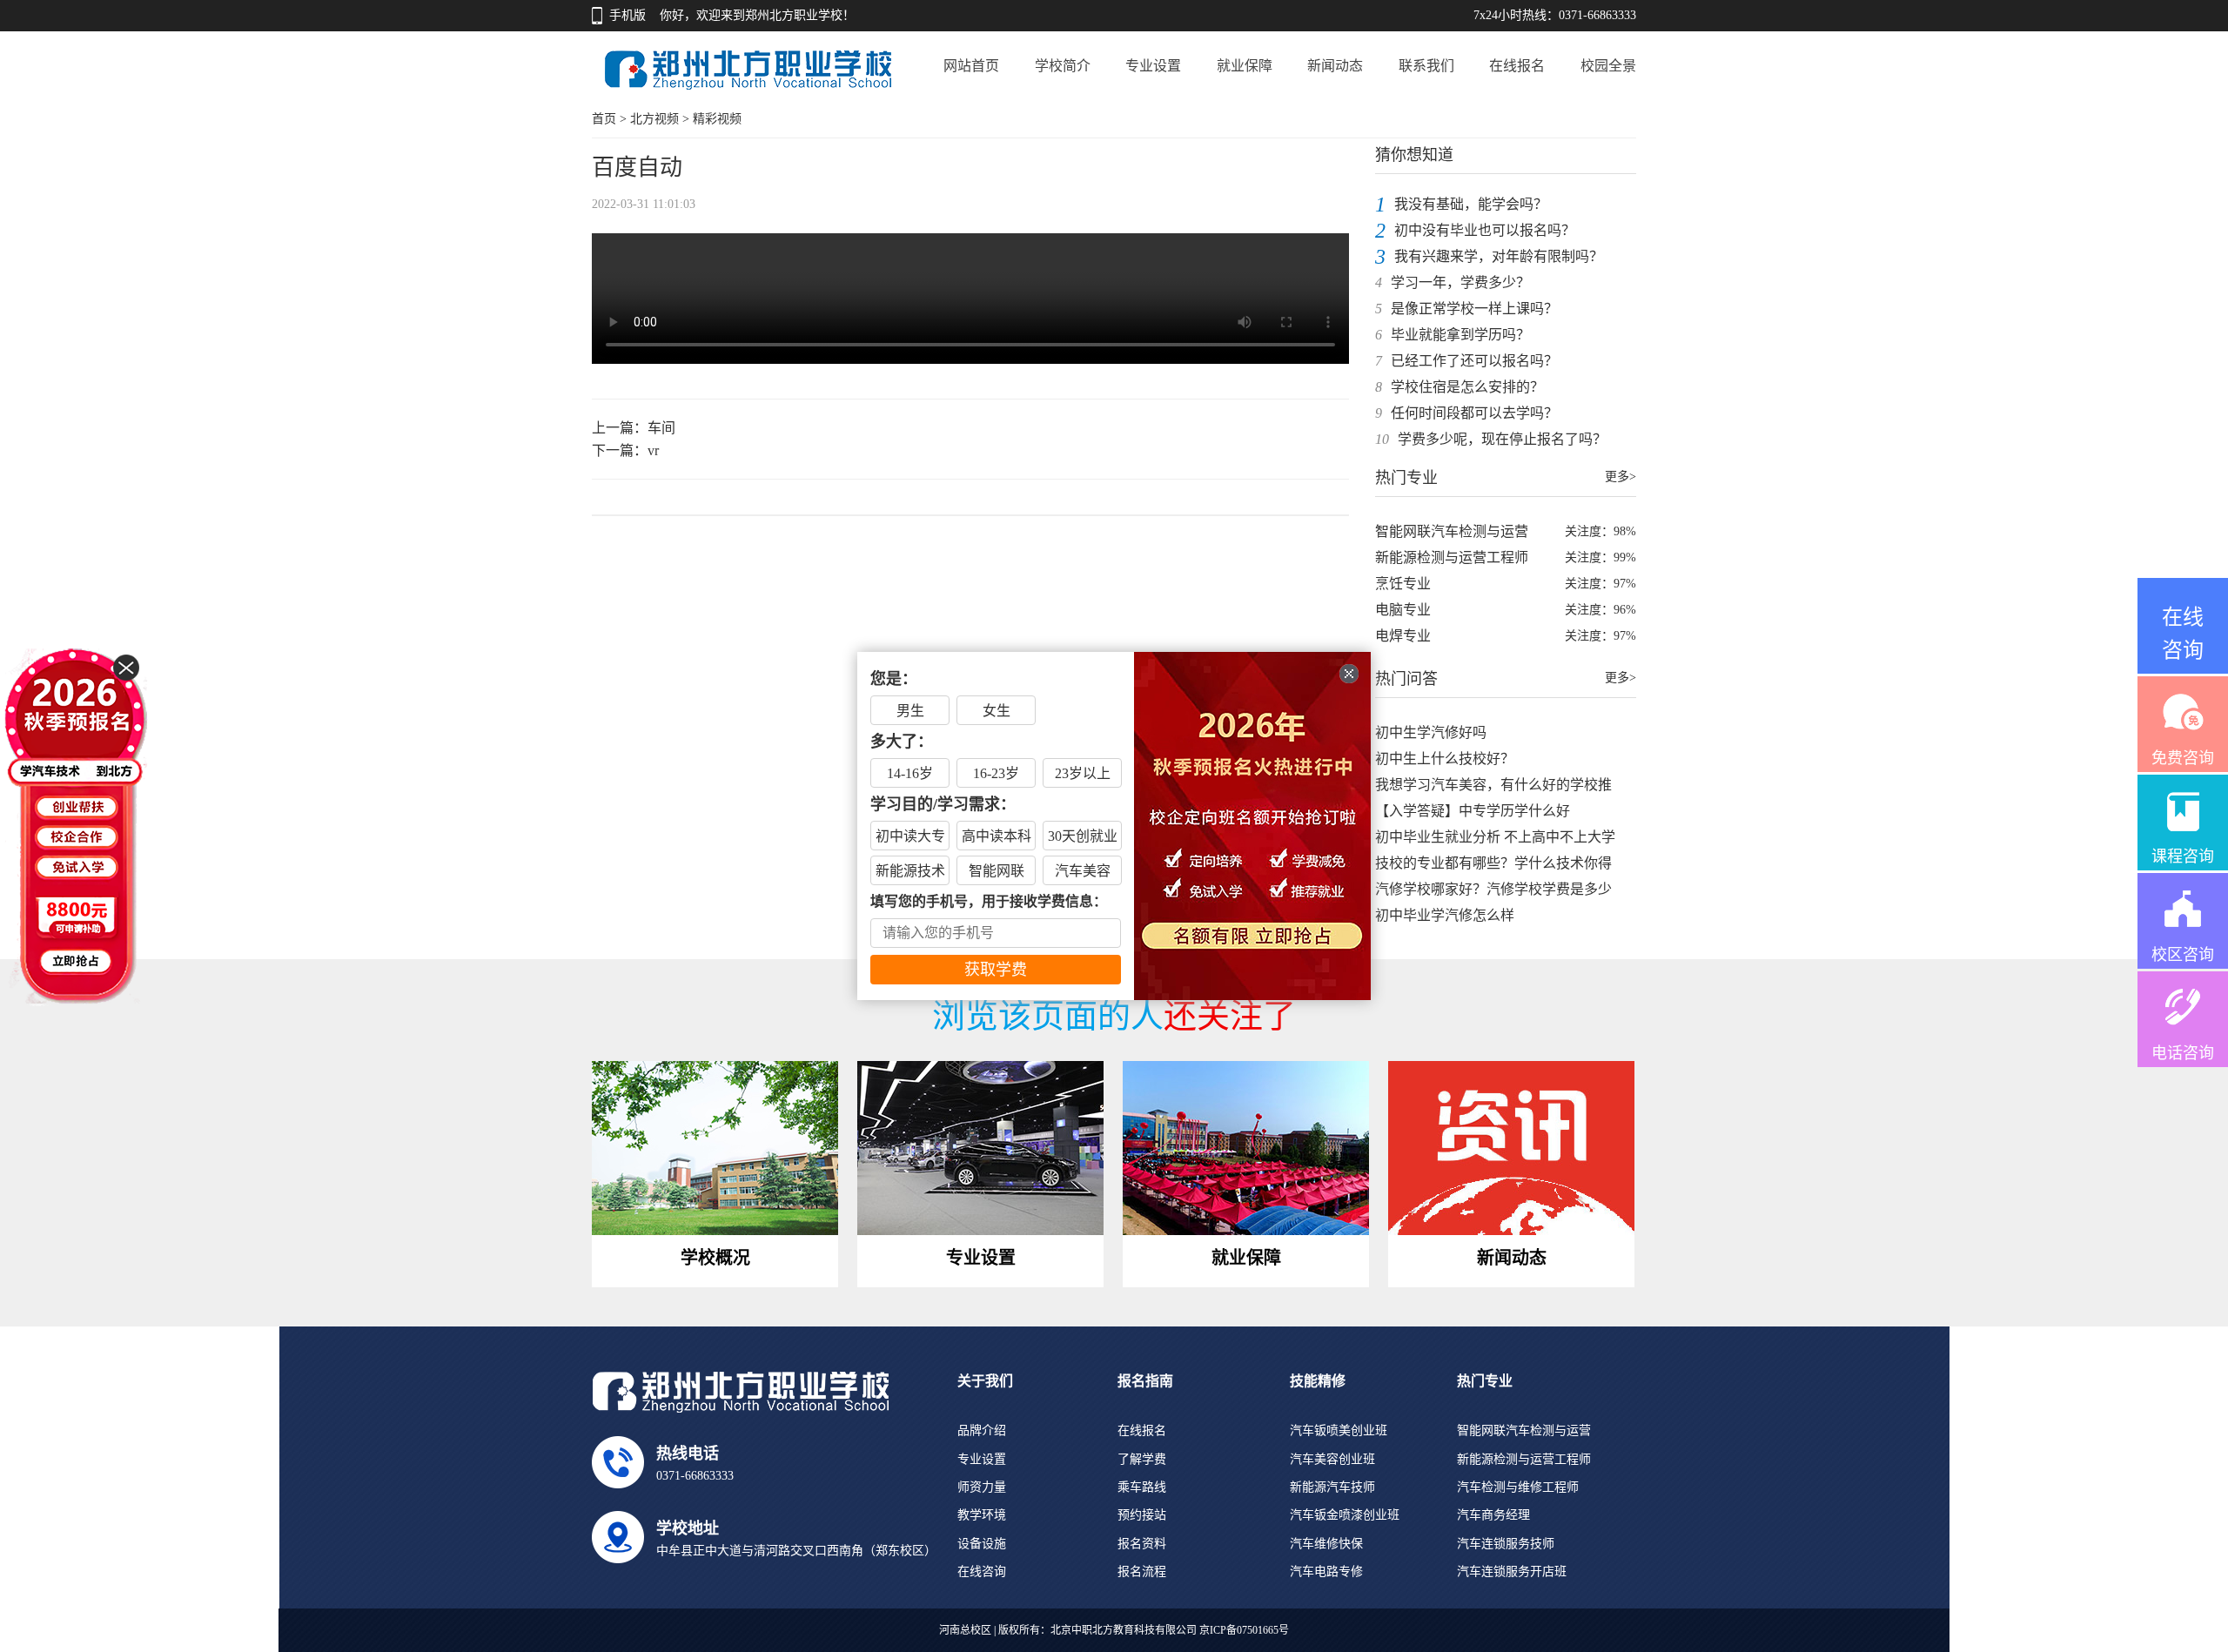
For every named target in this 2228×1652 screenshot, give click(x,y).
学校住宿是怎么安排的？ (1467, 387)
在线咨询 (982, 1571)
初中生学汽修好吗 (1431, 732)
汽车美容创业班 (1332, 1459)
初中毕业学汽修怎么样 (1445, 915)
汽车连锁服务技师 (1506, 1544)
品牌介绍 (982, 1430)
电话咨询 (2183, 1053)
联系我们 (1426, 66)
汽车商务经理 (1493, 1515)
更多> (1621, 477)
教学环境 (982, 1515)
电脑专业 (1403, 610)
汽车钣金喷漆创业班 (1345, 1515)
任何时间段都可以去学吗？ (1474, 413)
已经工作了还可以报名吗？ (1474, 361)
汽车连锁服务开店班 (1512, 1571)
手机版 (627, 15)
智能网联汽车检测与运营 (1452, 531)
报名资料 (1142, 1544)
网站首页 (971, 66)
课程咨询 (2183, 856)
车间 (661, 428)
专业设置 (1153, 66)
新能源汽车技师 (1332, 1487)
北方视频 (654, 119)
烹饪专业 (1403, 584)
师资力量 (982, 1487)
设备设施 (982, 1544)
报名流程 (1142, 1571)
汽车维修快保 (1326, 1544)
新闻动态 (1335, 66)
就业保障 (1245, 66)
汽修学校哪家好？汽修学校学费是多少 (1493, 889)
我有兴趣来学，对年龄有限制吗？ (1499, 256)
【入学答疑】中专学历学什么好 (1473, 811)
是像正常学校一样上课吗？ (1474, 309)
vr (653, 450)
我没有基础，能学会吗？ (1471, 204)
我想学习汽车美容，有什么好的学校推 (1493, 785)
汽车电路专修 (1326, 1571)
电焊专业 (1403, 636)
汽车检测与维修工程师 (1518, 1487)
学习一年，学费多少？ (1460, 282)
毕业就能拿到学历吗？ (1460, 335)
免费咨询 (2183, 758)
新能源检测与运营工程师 (1452, 557)
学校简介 (1063, 66)
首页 (604, 119)
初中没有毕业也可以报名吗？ (1485, 230)
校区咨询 (2183, 955)
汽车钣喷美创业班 (1339, 1430)
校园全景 (1608, 66)
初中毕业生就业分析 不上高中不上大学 (1495, 837)
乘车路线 (1142, 1487)
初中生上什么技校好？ (1445, 759)
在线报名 (1517, 66)
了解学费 (1142, 1459)
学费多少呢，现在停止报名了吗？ (1502, 439)
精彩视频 (717, 119)
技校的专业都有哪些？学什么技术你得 (1493, 863)
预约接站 (1142, 1515)
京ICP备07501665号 (1244, 1630)
